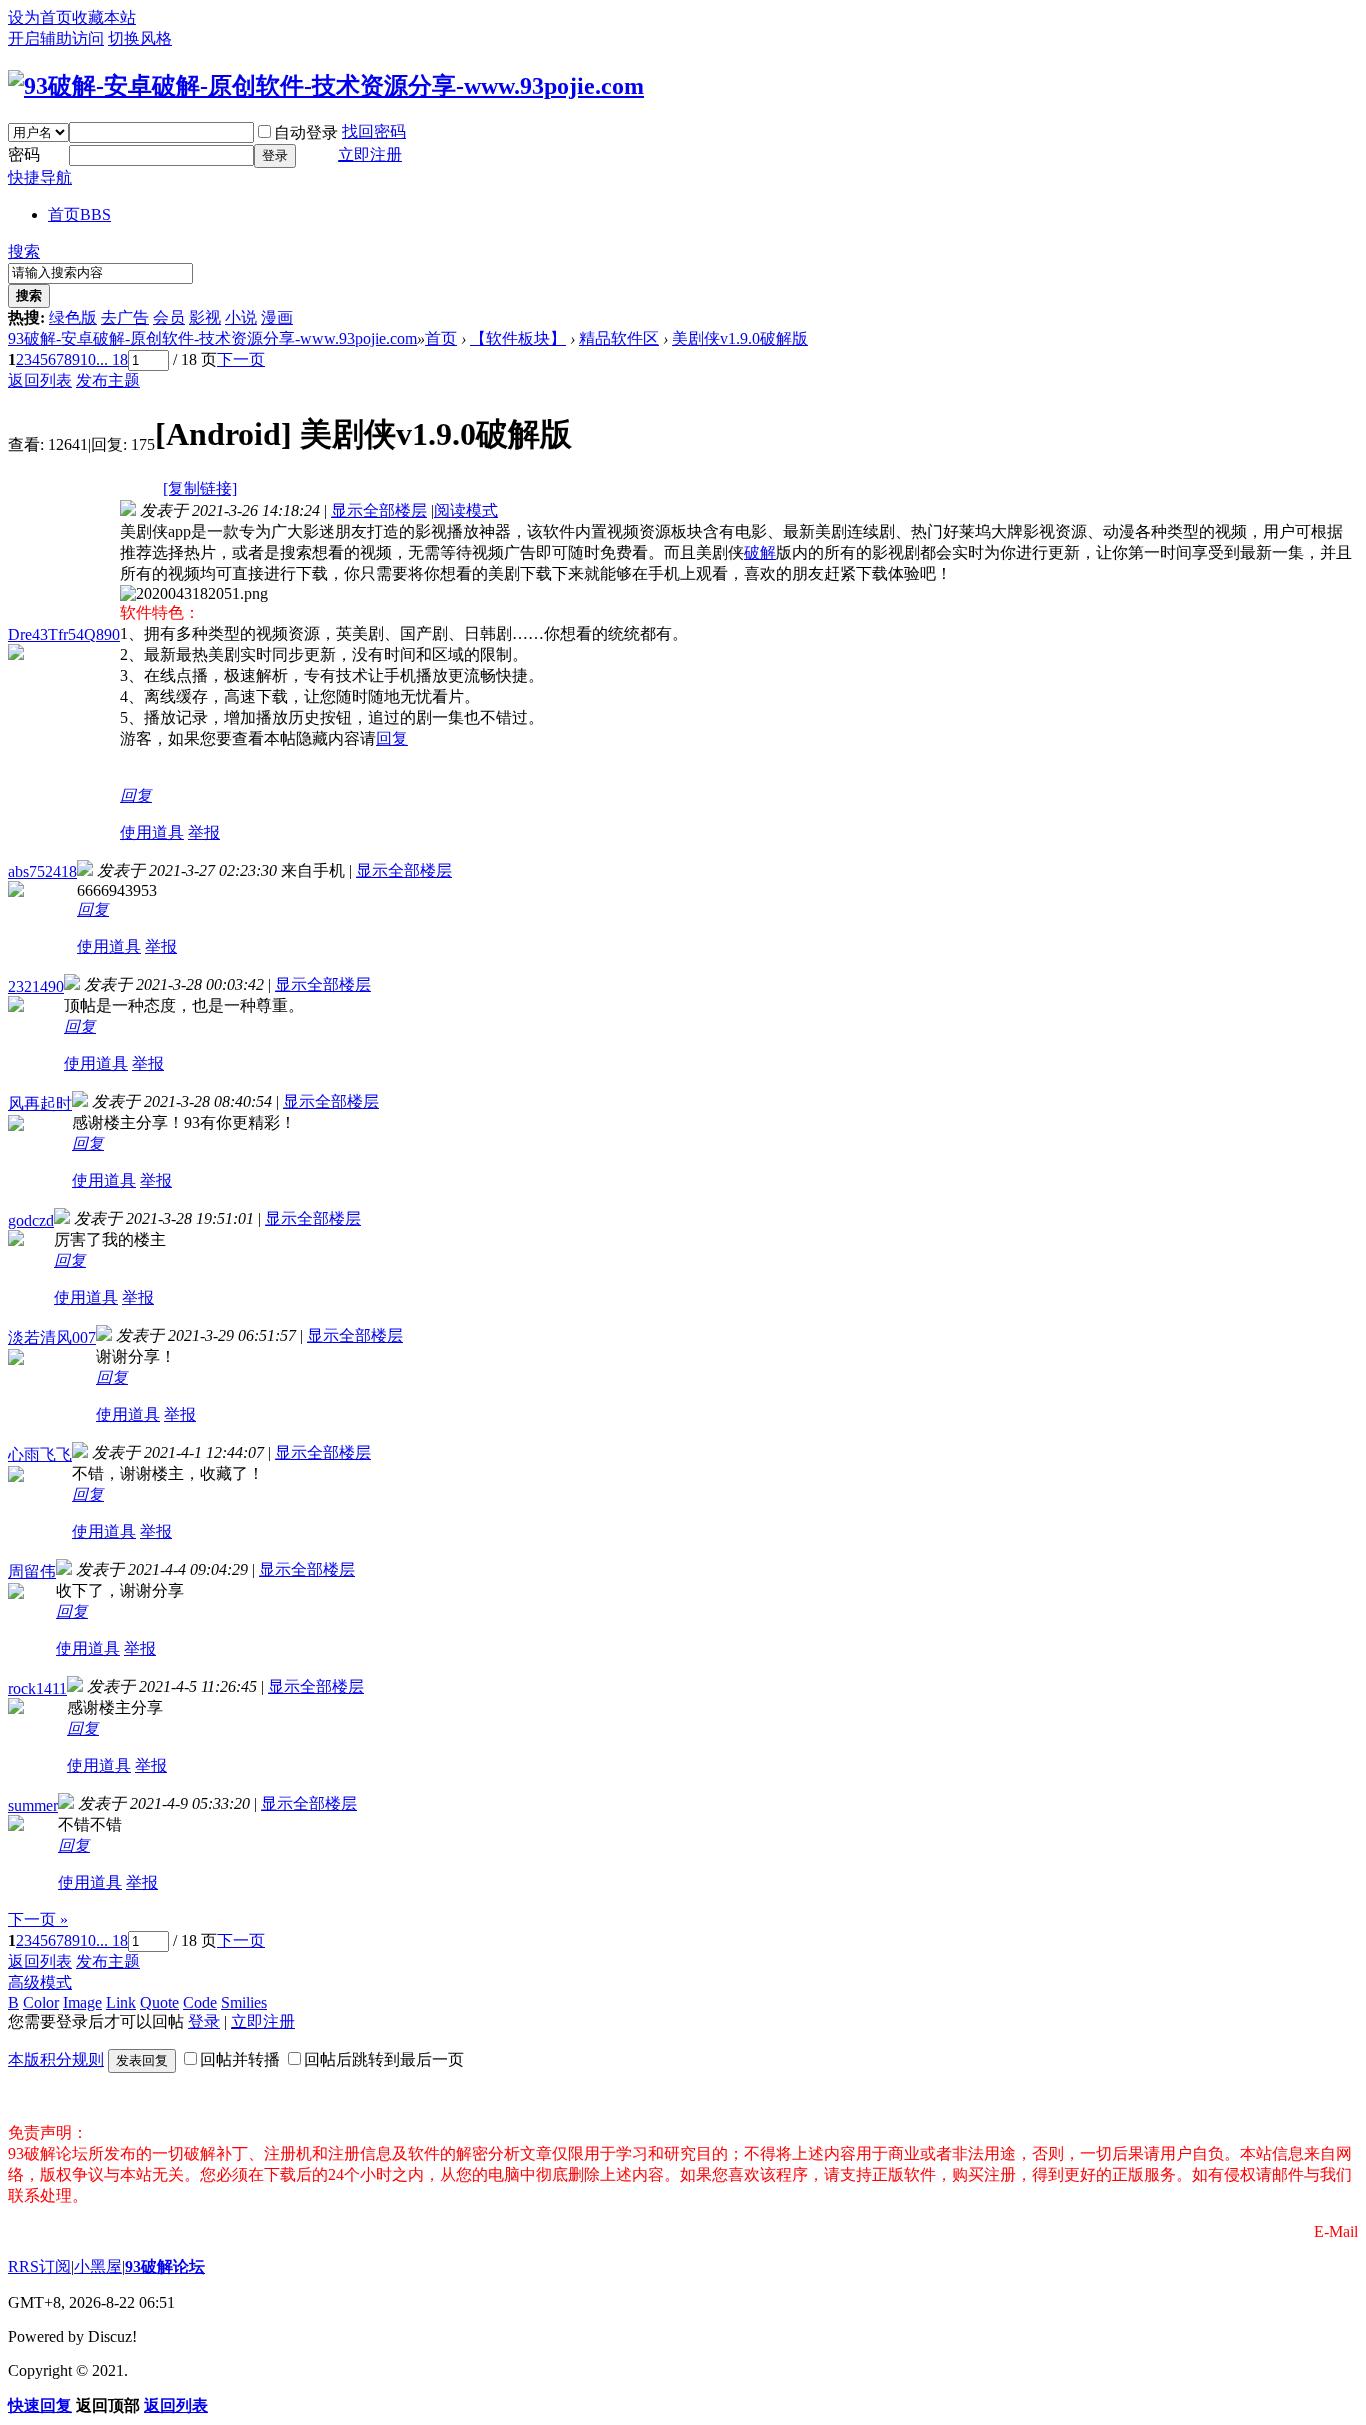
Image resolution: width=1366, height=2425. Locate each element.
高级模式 (40, 1982)
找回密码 (374, 131)
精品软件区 (619, 338)
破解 (760, 552)
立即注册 (370, 154)
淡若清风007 (52, 1337)
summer (33, 1805)
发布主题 (108, 380)
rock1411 (37, 1688)
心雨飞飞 (40, 1454)
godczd (31, 1220)
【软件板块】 (518, 338)
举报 (204, 832)
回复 (392, 738)
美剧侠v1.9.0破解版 (740, 338)
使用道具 (152, 832)
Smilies (244, 2002)
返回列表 (40, 380)
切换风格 (140, 38)
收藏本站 (104, 17)
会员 (169, 317)
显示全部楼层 (379, 510)
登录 (275, 155)
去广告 (125, 317)
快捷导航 (40, 177)
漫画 (277, 317)
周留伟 (32, 1571)
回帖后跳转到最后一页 (384, 2059)
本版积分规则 (56, 2059)
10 (88, 359)
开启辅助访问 (56, 38)
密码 (24, 154)
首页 (79, 214)
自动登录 (306, 132)
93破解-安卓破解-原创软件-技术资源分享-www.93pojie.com (212, 338)
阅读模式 (466, 510)
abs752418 (42, 871)
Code (200, 2002)
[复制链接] (200, 488)
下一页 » (38, 1919)
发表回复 (142, 2060)
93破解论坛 (165, 2266)
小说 (241, 317)
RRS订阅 (39, 2266)
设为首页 (40, 17)
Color (41, 2002)
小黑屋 (98, 2266)
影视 (205, 317)
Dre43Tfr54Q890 (64, 634)
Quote (159, 2002)
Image (82, 2002)
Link (121, 2002)
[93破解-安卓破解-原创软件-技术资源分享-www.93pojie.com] (326, 86)
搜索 (24, 251)
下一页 (241, 359)
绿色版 (73, 317)
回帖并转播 (240, 2059)
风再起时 (40, 1103)
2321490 (36, 986)
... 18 (112, 359)
